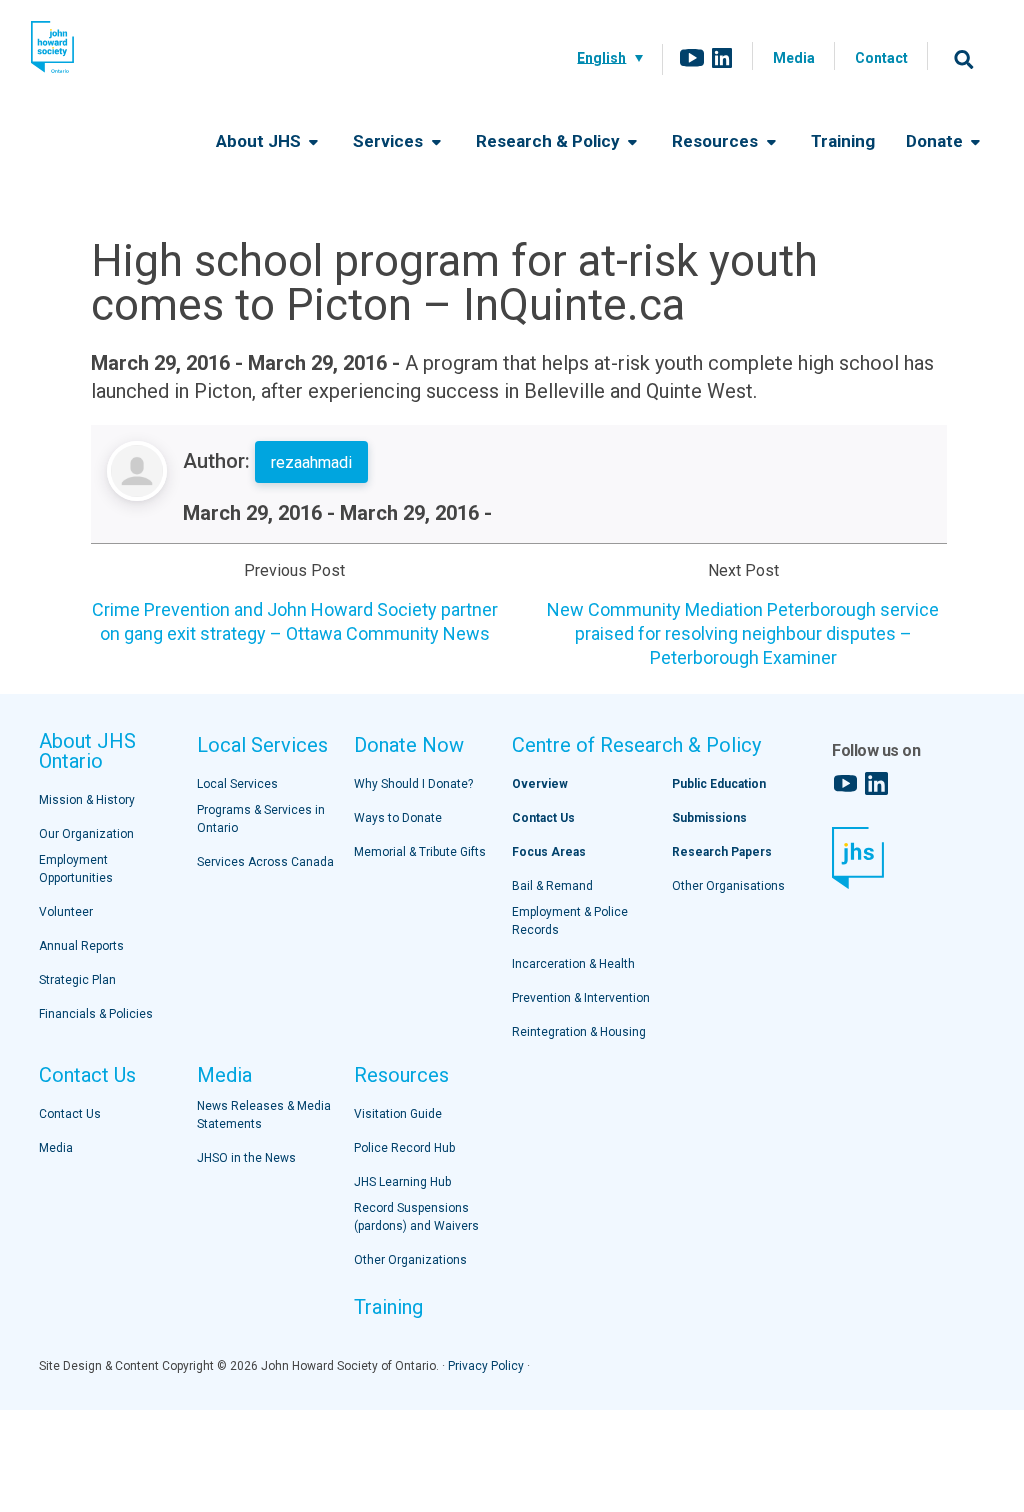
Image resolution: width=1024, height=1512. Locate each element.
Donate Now (409, 745)
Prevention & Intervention (581, 998)
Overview (540, 784)
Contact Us (87, 1075)
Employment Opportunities (76, 869)
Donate (936, 141)
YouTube (692, 58)
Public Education (719, 784)
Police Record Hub (404, 1148)
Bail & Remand (552, 886)
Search (964, 59)
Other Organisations (728, 886)
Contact (881, 58)
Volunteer (66, 912)
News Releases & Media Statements (264, 1115)
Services (390, 141)
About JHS (260, 141)
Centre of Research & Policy (636, 745)
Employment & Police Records (570, 921)
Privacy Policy (486, 1366)
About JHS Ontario (87, 751)
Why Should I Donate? (413, 784)
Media (794, 58)
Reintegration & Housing (579, 1032)
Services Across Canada (265, 862)
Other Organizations (410, 1260)
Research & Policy (550, 141)
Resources (717, 141)
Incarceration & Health (573, 964)
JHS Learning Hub (402, 1182)
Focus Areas (549, 852)
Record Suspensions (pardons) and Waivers (416, 1217)
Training (843, 141)
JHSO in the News (246, 1158)
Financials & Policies (96, 1014)
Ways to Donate (398, 818)
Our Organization (86, 834)
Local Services (262, 745)
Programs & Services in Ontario (261, 819)
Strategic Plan (77, 980)
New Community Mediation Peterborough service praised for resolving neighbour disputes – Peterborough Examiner (743, 633)
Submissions (709, 818)
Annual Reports (81, 946)
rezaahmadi (311, 462)
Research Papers (722, 852)
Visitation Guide (398, 1114)
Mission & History (87, 800)
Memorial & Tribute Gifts (420, 852)
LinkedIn (722, 58)
